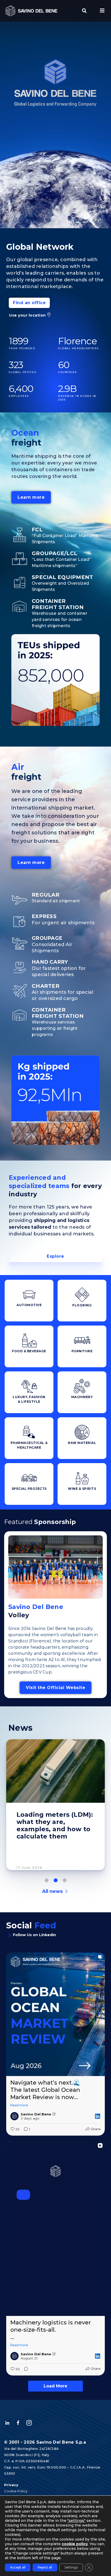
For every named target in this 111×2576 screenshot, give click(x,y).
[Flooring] (82, 1295)
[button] (84, 11)
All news (52, 1891)
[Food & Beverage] (29, 1341)
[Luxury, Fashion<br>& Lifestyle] (29, 1386)
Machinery (82, 1397)
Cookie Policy (16, 2491)
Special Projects (29, 1489)
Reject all (45, 2567)
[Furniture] (82, 1341)
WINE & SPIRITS (82, 1489)
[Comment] (25, 2369)
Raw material (82, 1443)
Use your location (27, 315)
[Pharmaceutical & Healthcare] (29, 1432)
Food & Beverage (29, 1351)
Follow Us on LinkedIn (34, 1935)
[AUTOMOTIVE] (29, 1295)
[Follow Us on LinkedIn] (10, 1935)
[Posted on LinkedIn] (98, 2116)
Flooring (82, 1305)
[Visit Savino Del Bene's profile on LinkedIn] (14, 2116)
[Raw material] (82, 1432)
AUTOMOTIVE (29, 1305)
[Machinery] (82, 1386)
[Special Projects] (29, 1478)
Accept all (18, 2567)
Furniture (82, 1351)
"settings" (76, 2521)
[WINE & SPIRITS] (82, 1478)
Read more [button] (19, 2105)
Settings (71, 2567)
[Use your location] (49, 315)
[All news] (66, 1891)
